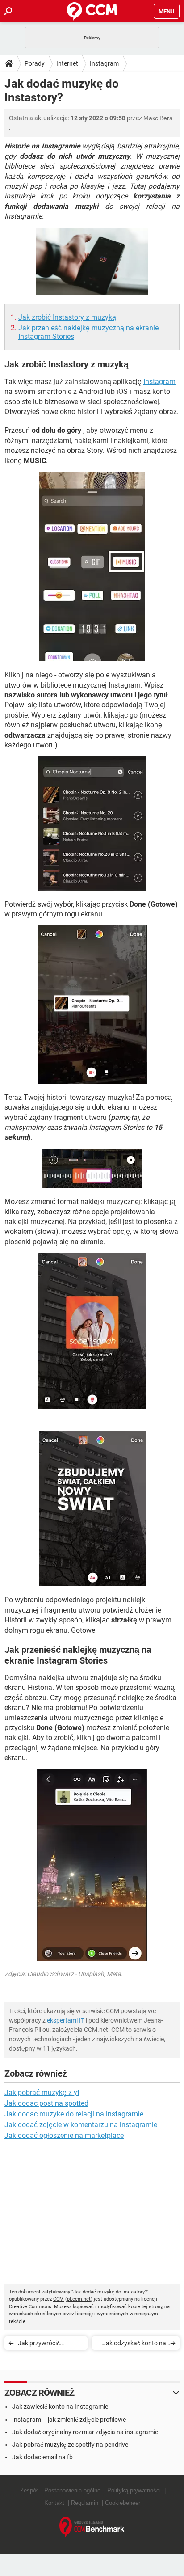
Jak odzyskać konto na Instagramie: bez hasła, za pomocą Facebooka (134, 2345)
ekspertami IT (66, 2020)
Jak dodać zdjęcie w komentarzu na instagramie (81, 2125)
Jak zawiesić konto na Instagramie (60, 2407)
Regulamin (85, 2503)
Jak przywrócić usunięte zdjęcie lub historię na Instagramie (50, 2345)
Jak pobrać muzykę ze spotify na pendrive (70, 2445)
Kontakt (54, 2503)
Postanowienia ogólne (72, 2490)
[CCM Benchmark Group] (92, 2527)
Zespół (29, 2490)
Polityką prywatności (134, 2490)
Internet (67, 63)
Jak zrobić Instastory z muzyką (67, 317)
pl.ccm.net (79, 2299)
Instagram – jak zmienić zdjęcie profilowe (69, 2420)
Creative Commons (30, 2307)
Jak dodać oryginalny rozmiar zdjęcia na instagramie (85, 2432)
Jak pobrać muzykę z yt (42, 2092)
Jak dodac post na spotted (46, 2103)
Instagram (104, 63)
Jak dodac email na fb (42, 2457)
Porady (35, 63)
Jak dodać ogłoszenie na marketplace (64, 2135)
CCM (59, 2299)
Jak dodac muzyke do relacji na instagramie (74, 2114)
